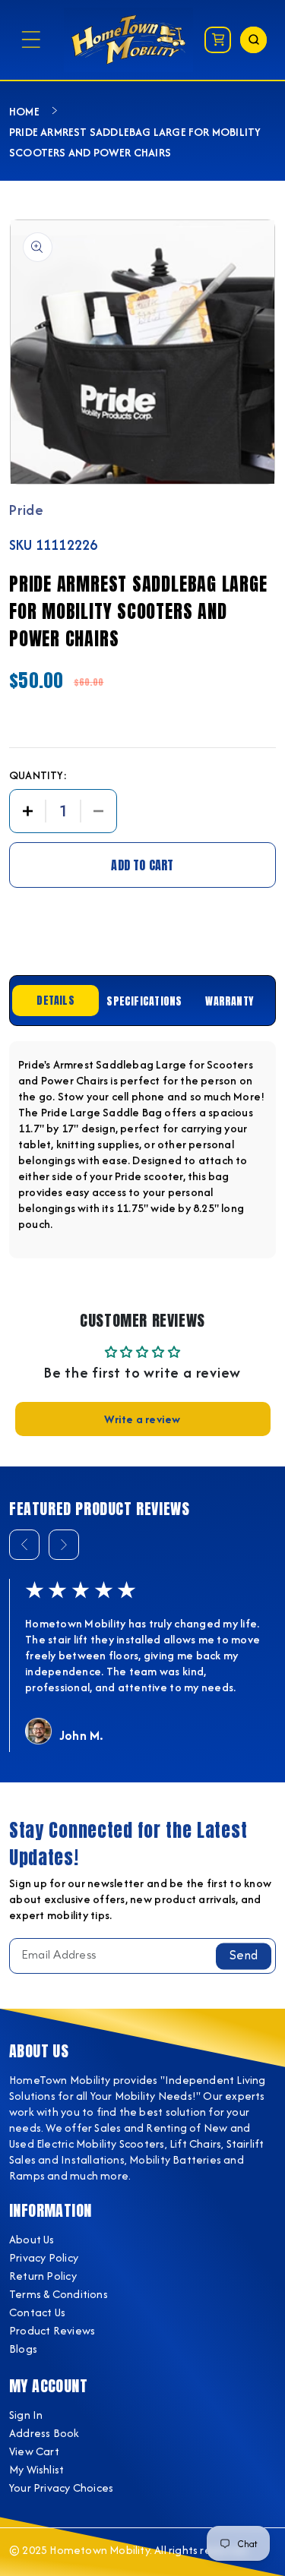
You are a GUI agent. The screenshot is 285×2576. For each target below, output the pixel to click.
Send (244, 1956)
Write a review (142, 1419)
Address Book (44, 2433)
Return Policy (43, 2276)
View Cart (34, 2451)
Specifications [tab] (144, 1001)
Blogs (23, 2349)
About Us (32, 2239)
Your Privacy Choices (61, 2488)
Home (24, 111)
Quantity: (38, 775)
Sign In (26, 2415)
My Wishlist (36, 2469)
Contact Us (37, 2312)
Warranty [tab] (229, 1001)
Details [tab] (55, 1001)
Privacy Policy (44, 2257)
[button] (31, 40)
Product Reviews (52, 2330)
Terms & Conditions (59, 2294)
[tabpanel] (142, 1150)
